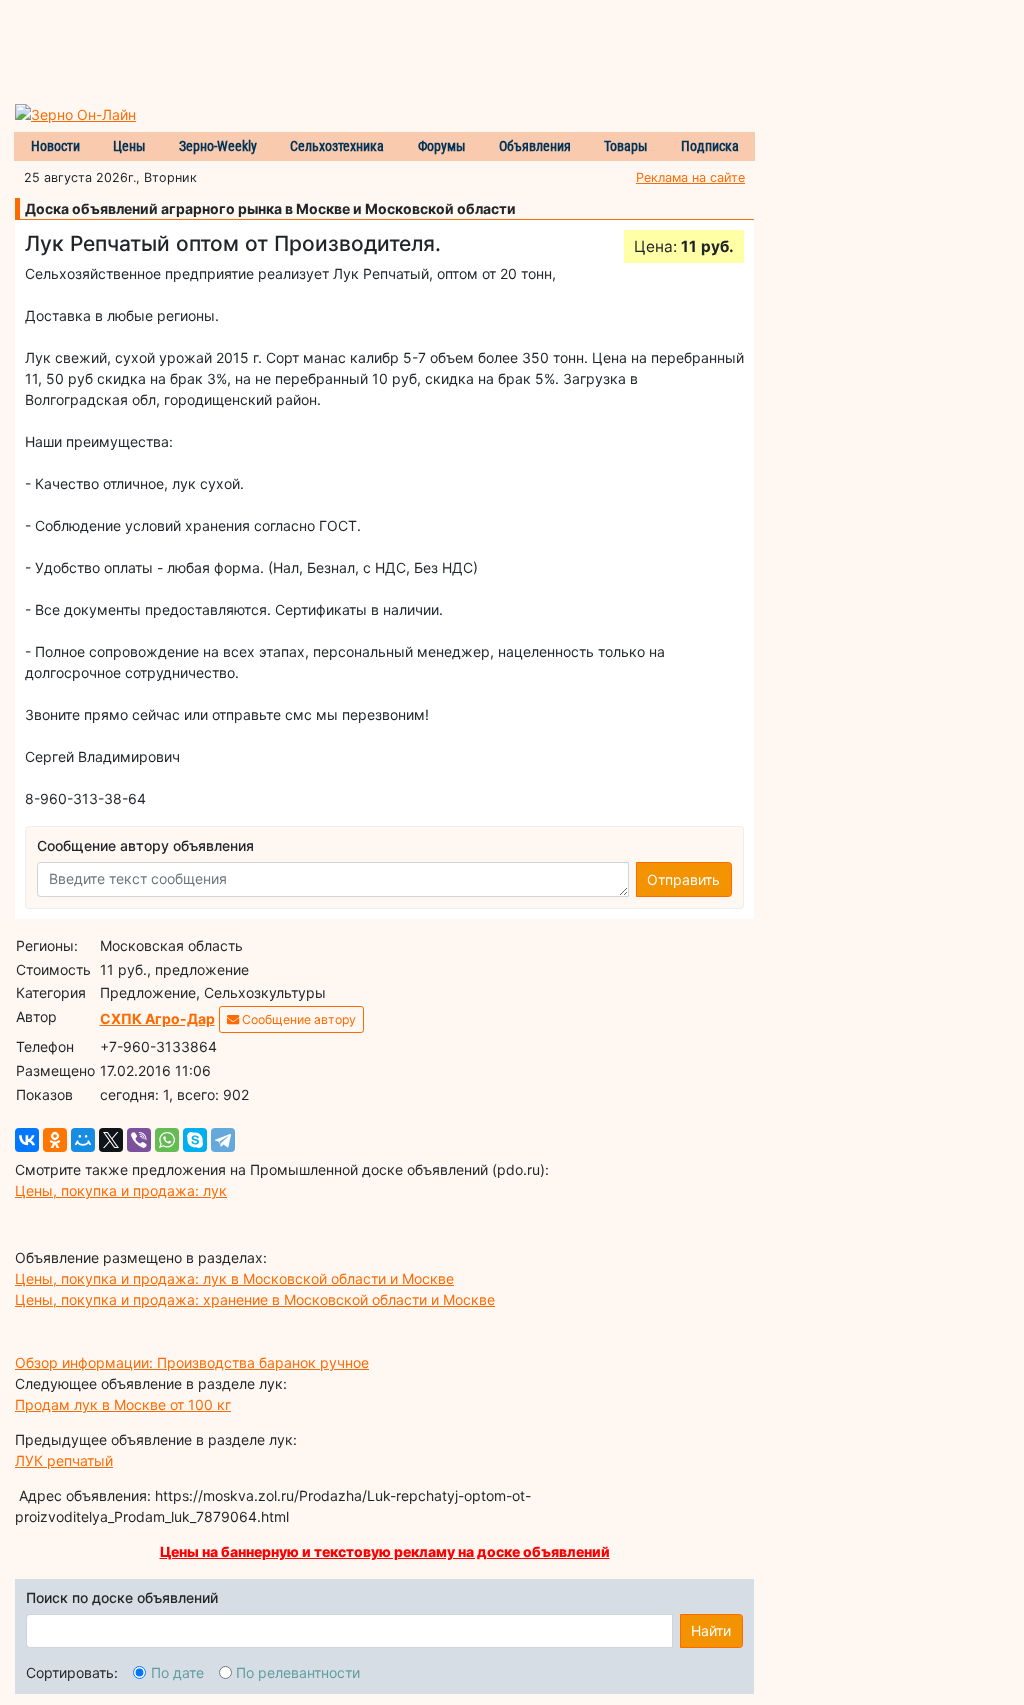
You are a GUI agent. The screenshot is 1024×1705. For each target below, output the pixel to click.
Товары (626, 146)
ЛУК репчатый (64, 1460)
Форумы (442, 146)
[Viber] (139, 1140)
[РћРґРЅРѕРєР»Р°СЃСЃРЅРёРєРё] (55, 1140)
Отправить (683, 879)
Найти (711, 1630)
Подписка (710, 146)
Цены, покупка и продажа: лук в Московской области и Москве (234, 1278)
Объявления (535, 146)
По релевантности (298, 1672)
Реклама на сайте (690, 177)
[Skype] (195, 1140)
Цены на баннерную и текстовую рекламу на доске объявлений (385, 1551)
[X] (111, 1140)
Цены (129, 146)
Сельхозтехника (337, 146)
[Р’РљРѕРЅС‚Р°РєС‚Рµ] (27, 1140)
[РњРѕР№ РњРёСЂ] (83, 1140)
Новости (55, 146)
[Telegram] (223, 1140)
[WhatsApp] (167, 1140)
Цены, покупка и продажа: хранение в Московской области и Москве (255, 1299)
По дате (177, 1672)
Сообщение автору (297, 1019)
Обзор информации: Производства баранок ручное (192, 1362)
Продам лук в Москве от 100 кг (123, 1404)
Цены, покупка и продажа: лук (121, 1190)
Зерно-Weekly (218, 146)
